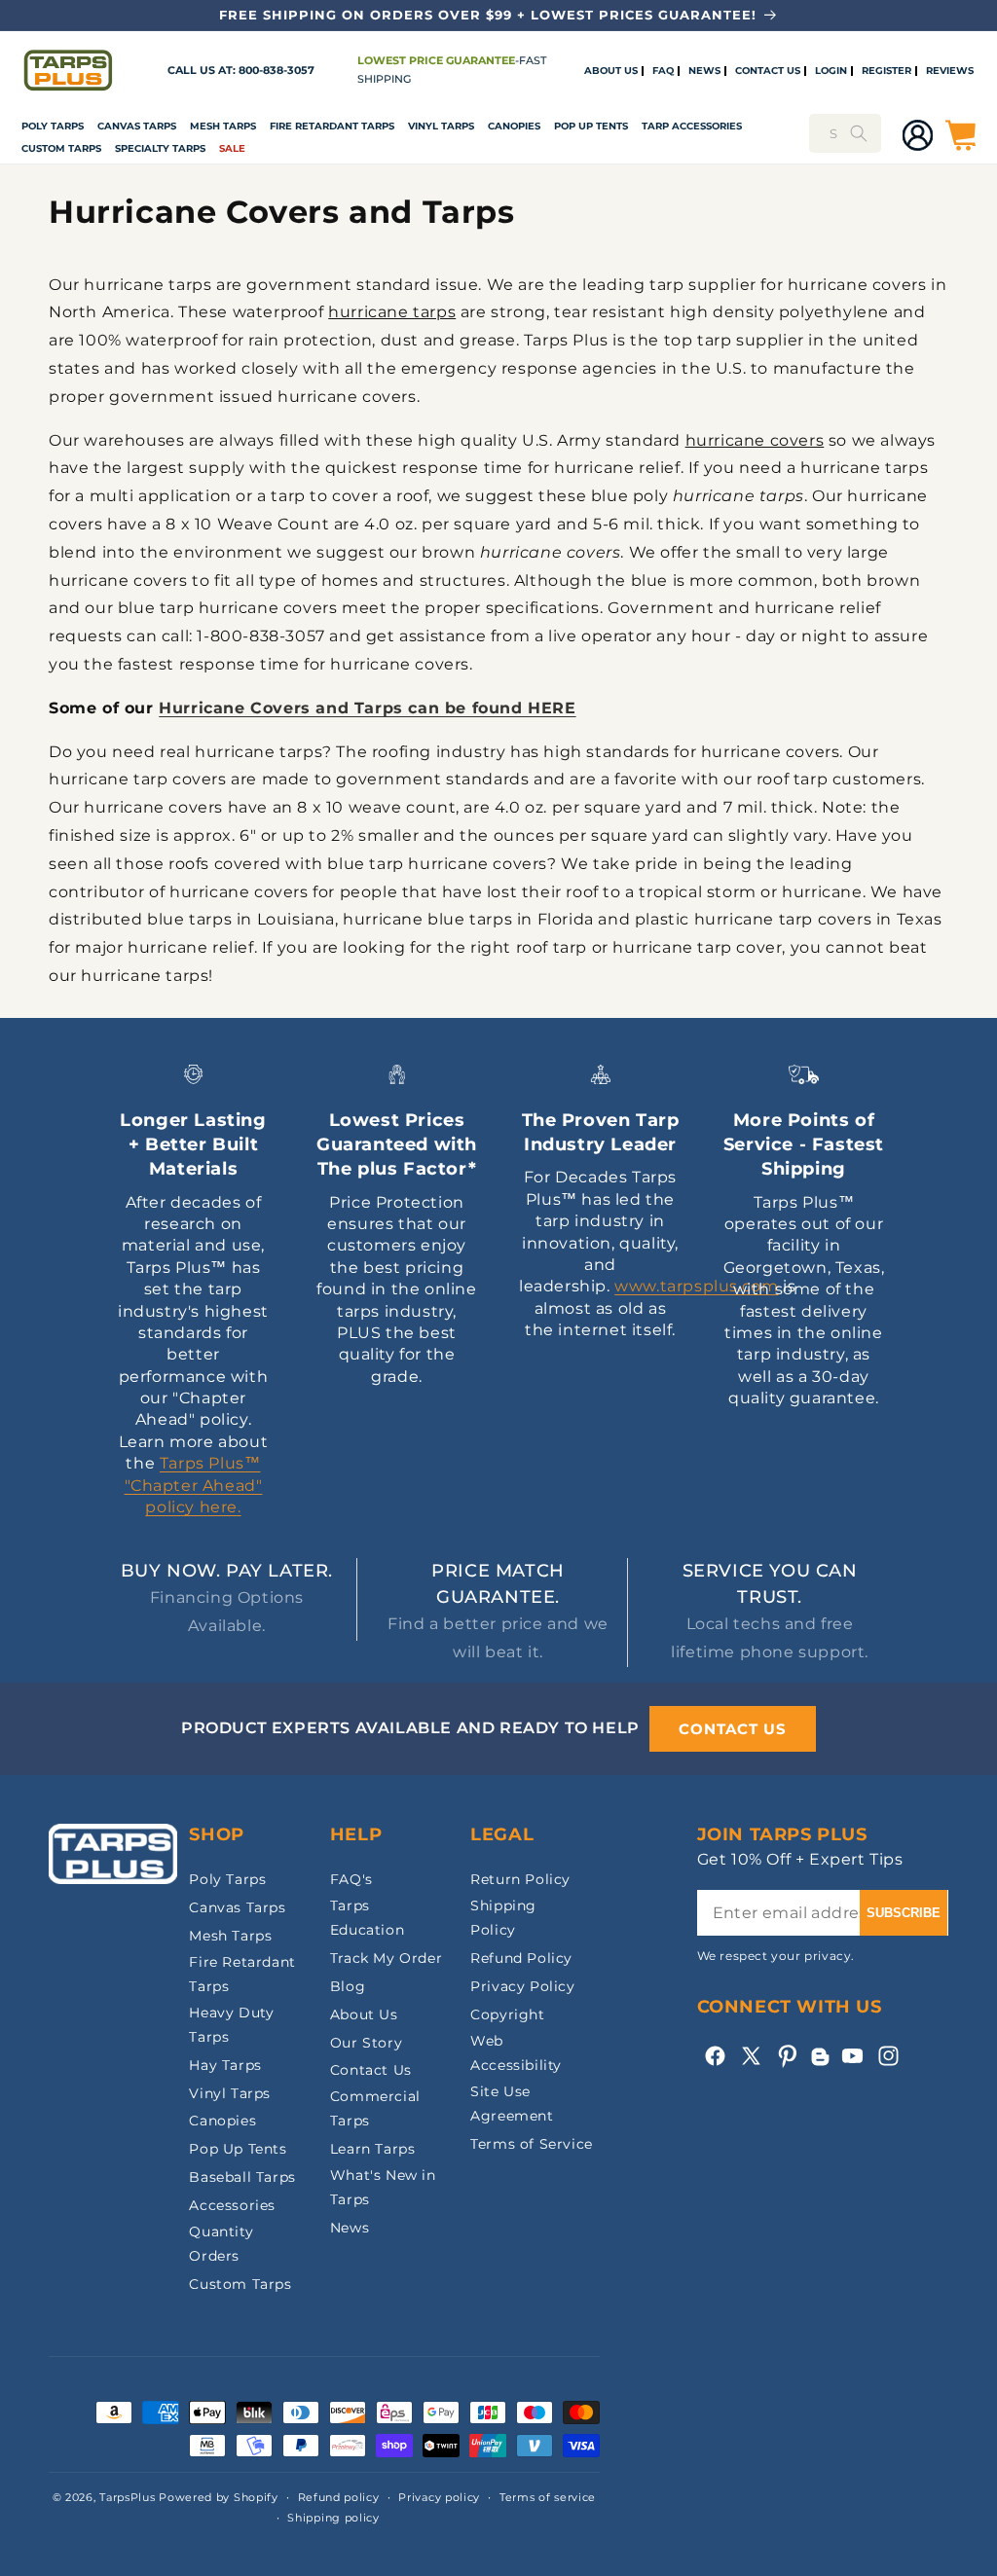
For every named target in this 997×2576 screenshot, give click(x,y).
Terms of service (548, 2497)
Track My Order (386, 1958)
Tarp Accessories (692, 126)
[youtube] (852, 2056)
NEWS (704, 71)
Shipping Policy (503, 1918)
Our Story (366, 2043)
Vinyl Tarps (441, 126)
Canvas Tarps (137, 126)
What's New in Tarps (383, 2187)
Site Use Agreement (512, 2104)
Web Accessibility (516, 2053)
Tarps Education (367, 1918)
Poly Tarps (53, 126)
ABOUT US (611, 71)
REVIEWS (950, 71)
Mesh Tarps (223, 126)
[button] (53, 126)
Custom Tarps (240, 2284)
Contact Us (371, 2070)
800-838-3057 (277, 71)
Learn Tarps (373, 2149)
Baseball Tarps (242, 2177)
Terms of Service (532, 2144)
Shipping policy (333, 2518)
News (350, 2228)
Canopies (514, 126)
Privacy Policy (522, 1986)
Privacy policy (439, 2497)
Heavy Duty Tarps (231, 2025)
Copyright (507, 2014)
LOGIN (831, 71)
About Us (364, 2014)
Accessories (232, 2205)
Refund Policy (521, 1958)
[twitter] (751, 2056)
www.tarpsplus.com (696, 1286)
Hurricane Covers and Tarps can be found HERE (367, 708)
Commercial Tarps (375, 2108)
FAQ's (351, 1879)
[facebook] (715, 2056)
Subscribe (904, 1913)
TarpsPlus (127, 2497)
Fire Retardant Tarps (332, 126)
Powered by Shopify (219, 2497)
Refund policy (339, 2497)
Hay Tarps (225, 2065)
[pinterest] (787, 2056)
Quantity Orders (221, 2244)
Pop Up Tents (591, 126)
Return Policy (520, 1879)
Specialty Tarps (160, 148)
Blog (348, 1986)
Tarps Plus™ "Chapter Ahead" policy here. (194, 1485)
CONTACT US (768, 71)
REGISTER (886, 71)
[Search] (859, 133)
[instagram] (888, 2056)
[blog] (820, 2066)
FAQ (663, 71)
